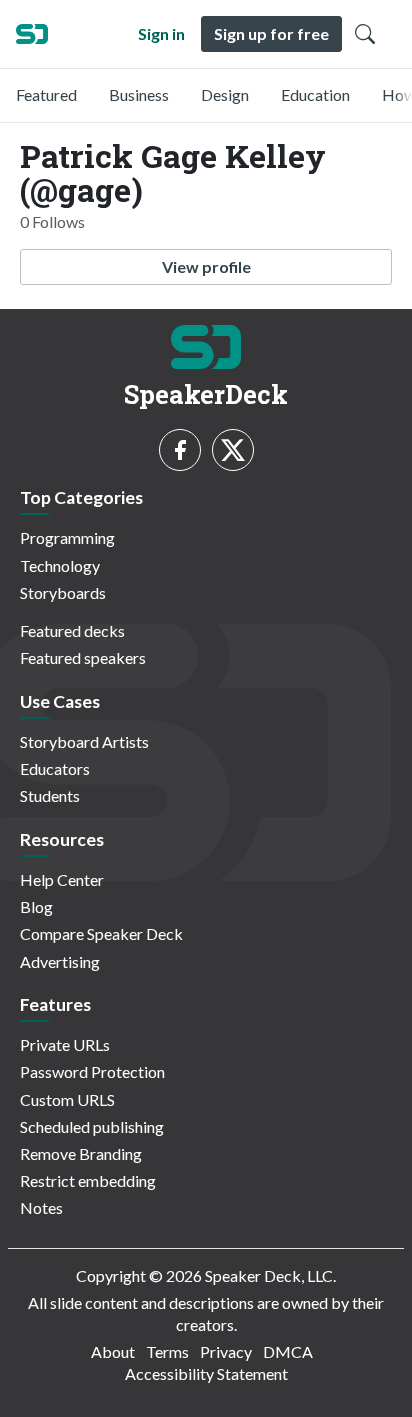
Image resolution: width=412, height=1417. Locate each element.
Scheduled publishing (92, 1126)
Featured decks (72, 630)
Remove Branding (81, 1153)
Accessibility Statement (206, 1373)
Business (139, 94)
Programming (67, 537)
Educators (55, 768)
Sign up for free (271, 33)
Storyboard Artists (84, 741)
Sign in (161, 33)
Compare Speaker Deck (101, 933)
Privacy (226, 1351)
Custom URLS (67, 1099)
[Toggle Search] (365, 34)
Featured (46, 94)
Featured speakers (83, 657)
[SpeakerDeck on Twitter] (233, 450)
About (113, 1351)
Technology (60, 565)
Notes (41, 1207)
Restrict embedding (88, 1180)
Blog (36, 906)
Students (50, 795)
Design (225, 94)
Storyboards (63, 592)
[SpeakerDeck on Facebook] (180, 450)
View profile (206, 266)
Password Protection (92, 1071)
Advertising (60, 961)
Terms (167, 1351)
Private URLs (65, 1044)
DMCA (288, 1351)
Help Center (62, 879)
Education (315, 94)
